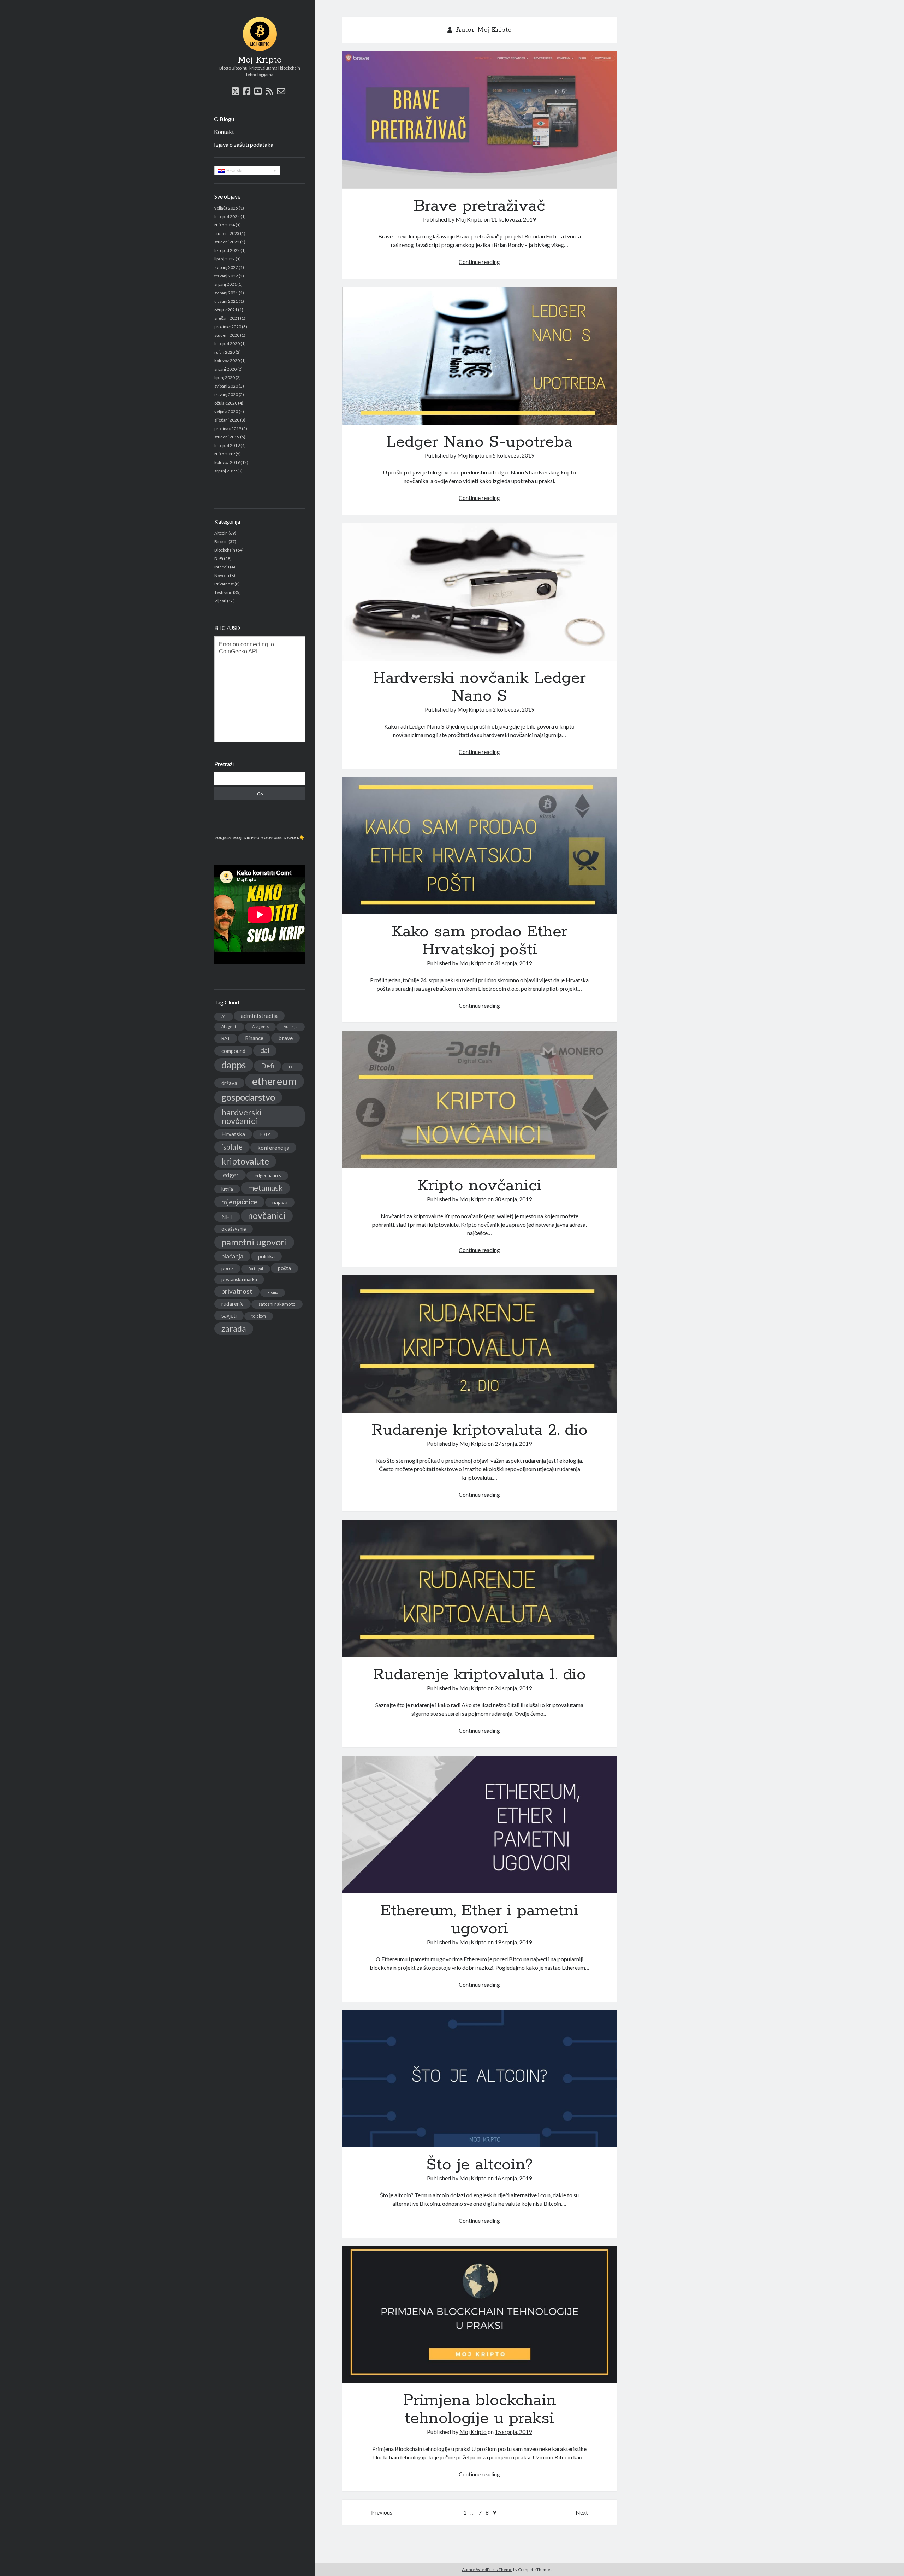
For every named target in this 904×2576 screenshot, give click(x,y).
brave (286, 1038)
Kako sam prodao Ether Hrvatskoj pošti (480, 846)
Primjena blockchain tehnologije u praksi (480, 2315)
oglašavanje (234, 1229)
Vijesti (220, 601)
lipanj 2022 (225, 259)
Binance (254, 1038)
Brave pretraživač (480, 120)
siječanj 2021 (227, 318)
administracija (259, 1016)
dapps (234, 1065)
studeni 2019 (227, 437)
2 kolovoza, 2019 (513, 709)
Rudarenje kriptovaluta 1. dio (480, 1589)
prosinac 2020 (228, 327)
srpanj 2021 (225, 284)
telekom (259, 1316)
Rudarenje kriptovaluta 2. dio (480, 1344)
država (229, 1083)
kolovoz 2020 (227, 361)
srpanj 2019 (225, 471)
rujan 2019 (225, 454)
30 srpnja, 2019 (513, 1199)
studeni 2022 (227, 242)
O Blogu (224, 119)
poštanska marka (239, 1279)
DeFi (219, 558)
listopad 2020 (227, 344)
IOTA (265, 1134)
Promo (273, 1292)
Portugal (256, 1269)
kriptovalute (245, 1161)
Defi (267, 1066)
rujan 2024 (225, 225)
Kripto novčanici (480, 1100)
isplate (232, 1147)
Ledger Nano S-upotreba (480, 356)
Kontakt (224, 132)
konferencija (273, 1147)
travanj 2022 (226, 276)
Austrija (291, 1027)
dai (265, 1050)
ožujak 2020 (226, 403)
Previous (382, 2512)
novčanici (267, 1216)
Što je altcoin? (480, 2079)
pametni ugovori (254, 1242)
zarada (234, 1328)
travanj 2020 (226, 394)
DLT (292, 1067)
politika (266, 1256)
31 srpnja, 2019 (513, 963)
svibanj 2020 (226, 386)
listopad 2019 (227, 445)
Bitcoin (221, 541)
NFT (227, 1217)
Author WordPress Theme (487, 2569)
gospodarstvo (248, 1097)
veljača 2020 (226, 411)
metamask (265, 1188)
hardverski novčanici (242, 1116)
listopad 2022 (227, 250)
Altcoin (221, 533)
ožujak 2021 (226, 310)
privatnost (237, 1291)
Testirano (223, 592)
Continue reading (479, 262)
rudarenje (233, 1304)
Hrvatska (233, 1134)
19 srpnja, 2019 (513, 1942)
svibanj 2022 (226, 267)
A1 (224, 1016)
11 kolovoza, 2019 (513, 219)
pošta (284, 1268)
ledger (230, 1175)
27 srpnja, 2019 (513, 1443)
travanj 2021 (226, 301)
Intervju (222, 567)
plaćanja (232, 1256)
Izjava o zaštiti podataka (244, 144)
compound (233, 1051)
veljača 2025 (226, 208)
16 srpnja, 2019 (513, 2178)
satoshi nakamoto (277, 1304)
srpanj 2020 (225, 369)
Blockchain (225, 550)
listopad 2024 (227, 216)
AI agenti (229, 1027)
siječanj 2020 (227, 420)
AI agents (260, 1027)
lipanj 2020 (225, 378)
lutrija (227, 1189)
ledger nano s (267, 1175)
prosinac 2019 (228, 428)
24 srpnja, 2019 (513, 1688)
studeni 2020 (227, 335)
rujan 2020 (225, 352)
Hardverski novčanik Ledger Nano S (480, 592)
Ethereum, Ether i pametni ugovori (480, 1825)
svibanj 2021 (226, 293)
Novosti (222, 575)
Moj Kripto (260, 60)
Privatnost (224, 584)
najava (280, 1202)
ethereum (275, 1081)
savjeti (229, 1315)
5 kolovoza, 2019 (513, 455)
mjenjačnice (239, 1202)
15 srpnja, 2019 (513, 2432)
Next (582, 2512)
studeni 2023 (227, 233)
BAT (226, 1038)
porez (227, 1268)
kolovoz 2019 (227, 462)
